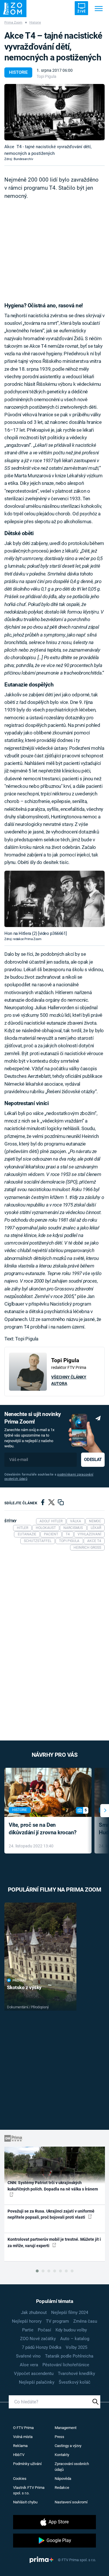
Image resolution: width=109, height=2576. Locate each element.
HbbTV (19, 2455)
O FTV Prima (23, 2428)
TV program (57, 2321)
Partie (28, 2330)
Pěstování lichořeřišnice (66, 2365)
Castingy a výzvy (68, 2446)
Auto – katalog (75, 2339)
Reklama (20, 2446)
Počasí (44, 2330)
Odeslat (93, 1460)
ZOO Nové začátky (38, 2339)
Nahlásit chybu (25, 2502)
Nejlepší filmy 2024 (70, 2313)
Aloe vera (29, 2365)
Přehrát (19, 1981)
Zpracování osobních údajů (72, 2467)
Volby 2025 (76, 2347)
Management (66, 2428)
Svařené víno (28, 2356)
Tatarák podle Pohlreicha (69, 2356)
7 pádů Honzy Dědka (42, 2347)
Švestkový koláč (75, 2382)
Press (59, 2437)
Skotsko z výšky (24, 1987)
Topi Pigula (47, 76)
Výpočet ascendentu (34, 2374)
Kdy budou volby (71, 2330)
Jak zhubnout (34, 2313)
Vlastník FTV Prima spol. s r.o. (29, 2490)
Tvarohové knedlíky (76, 2374)
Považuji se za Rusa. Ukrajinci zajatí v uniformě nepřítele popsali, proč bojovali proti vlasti (51, 2214)
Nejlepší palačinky (37, 2382)
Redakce (62, 2488)
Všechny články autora (69, 1380)
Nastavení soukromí (71, 2502)
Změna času (85, 2321)
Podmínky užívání (27, 2464)
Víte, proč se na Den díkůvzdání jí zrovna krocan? (43, 1829)
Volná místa (23, 2437)
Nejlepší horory (27, 2321)
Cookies (20, 2479)
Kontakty (62, 2455)
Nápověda (63, 2479)
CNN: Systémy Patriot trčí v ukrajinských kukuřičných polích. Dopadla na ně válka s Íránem (53, 2186)
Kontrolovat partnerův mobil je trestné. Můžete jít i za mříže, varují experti (54, 2242)
